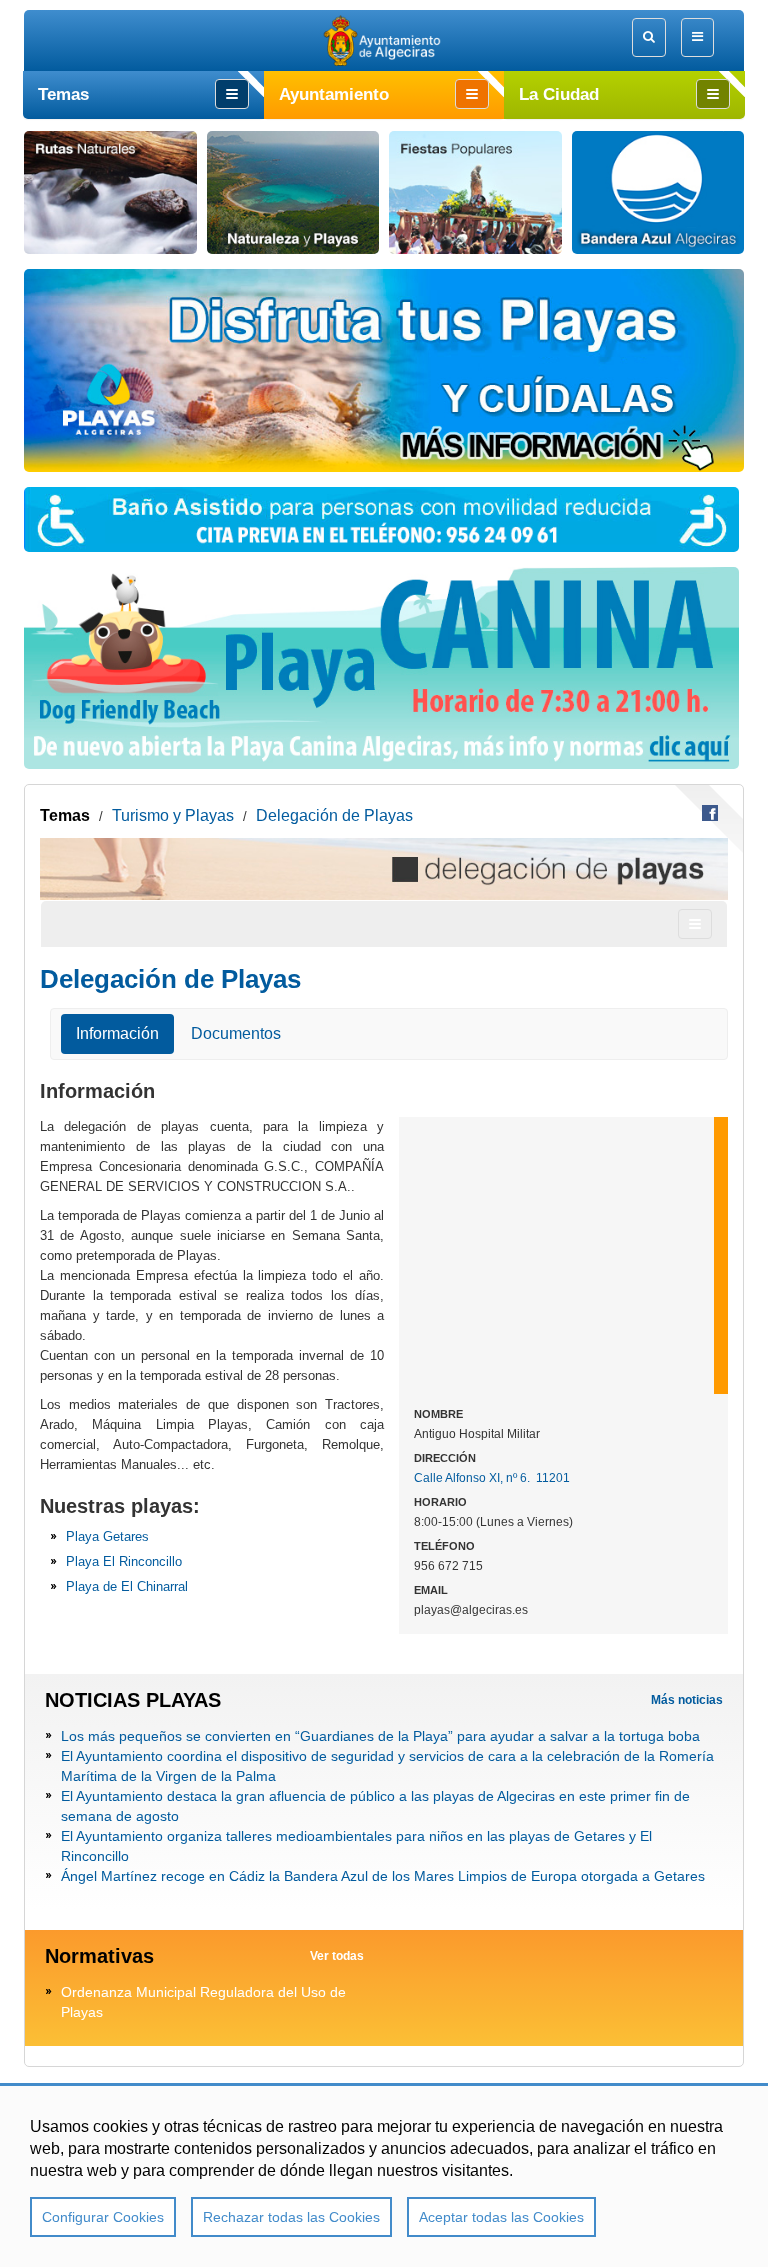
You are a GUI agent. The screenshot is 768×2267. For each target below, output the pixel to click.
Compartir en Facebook (710, 813)
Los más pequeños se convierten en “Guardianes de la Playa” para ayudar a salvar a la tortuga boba (380, 1736)
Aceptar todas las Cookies (501, 2217)
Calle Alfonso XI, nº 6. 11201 (492, 1478)
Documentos (236, 1033)
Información (117, 1033)
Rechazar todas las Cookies (291, 2217)
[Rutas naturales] (110, 192)
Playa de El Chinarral (127, 1586)
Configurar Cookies (103, 2217)
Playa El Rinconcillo (124, 1561)
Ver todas (337, 1956)
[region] (384, 2175)
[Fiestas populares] (475, 192)
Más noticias (687, 1700)
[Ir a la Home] (384, 40)
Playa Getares (107, 1536)
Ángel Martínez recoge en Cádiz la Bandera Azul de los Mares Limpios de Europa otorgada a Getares (383, 1876)
